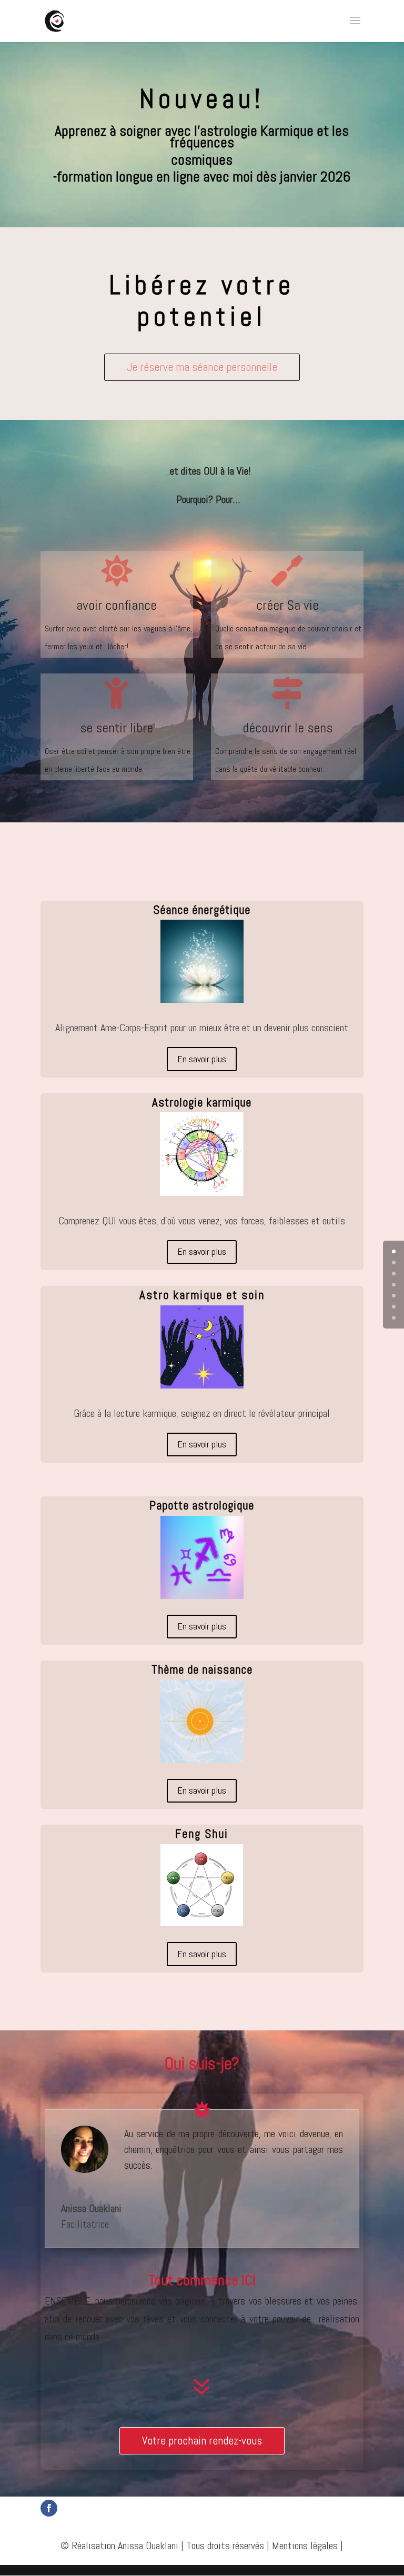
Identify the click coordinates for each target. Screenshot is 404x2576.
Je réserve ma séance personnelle (202, 367)
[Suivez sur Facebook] (49, 2508)
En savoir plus (202, 1059)
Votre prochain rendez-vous (202, 2440)
